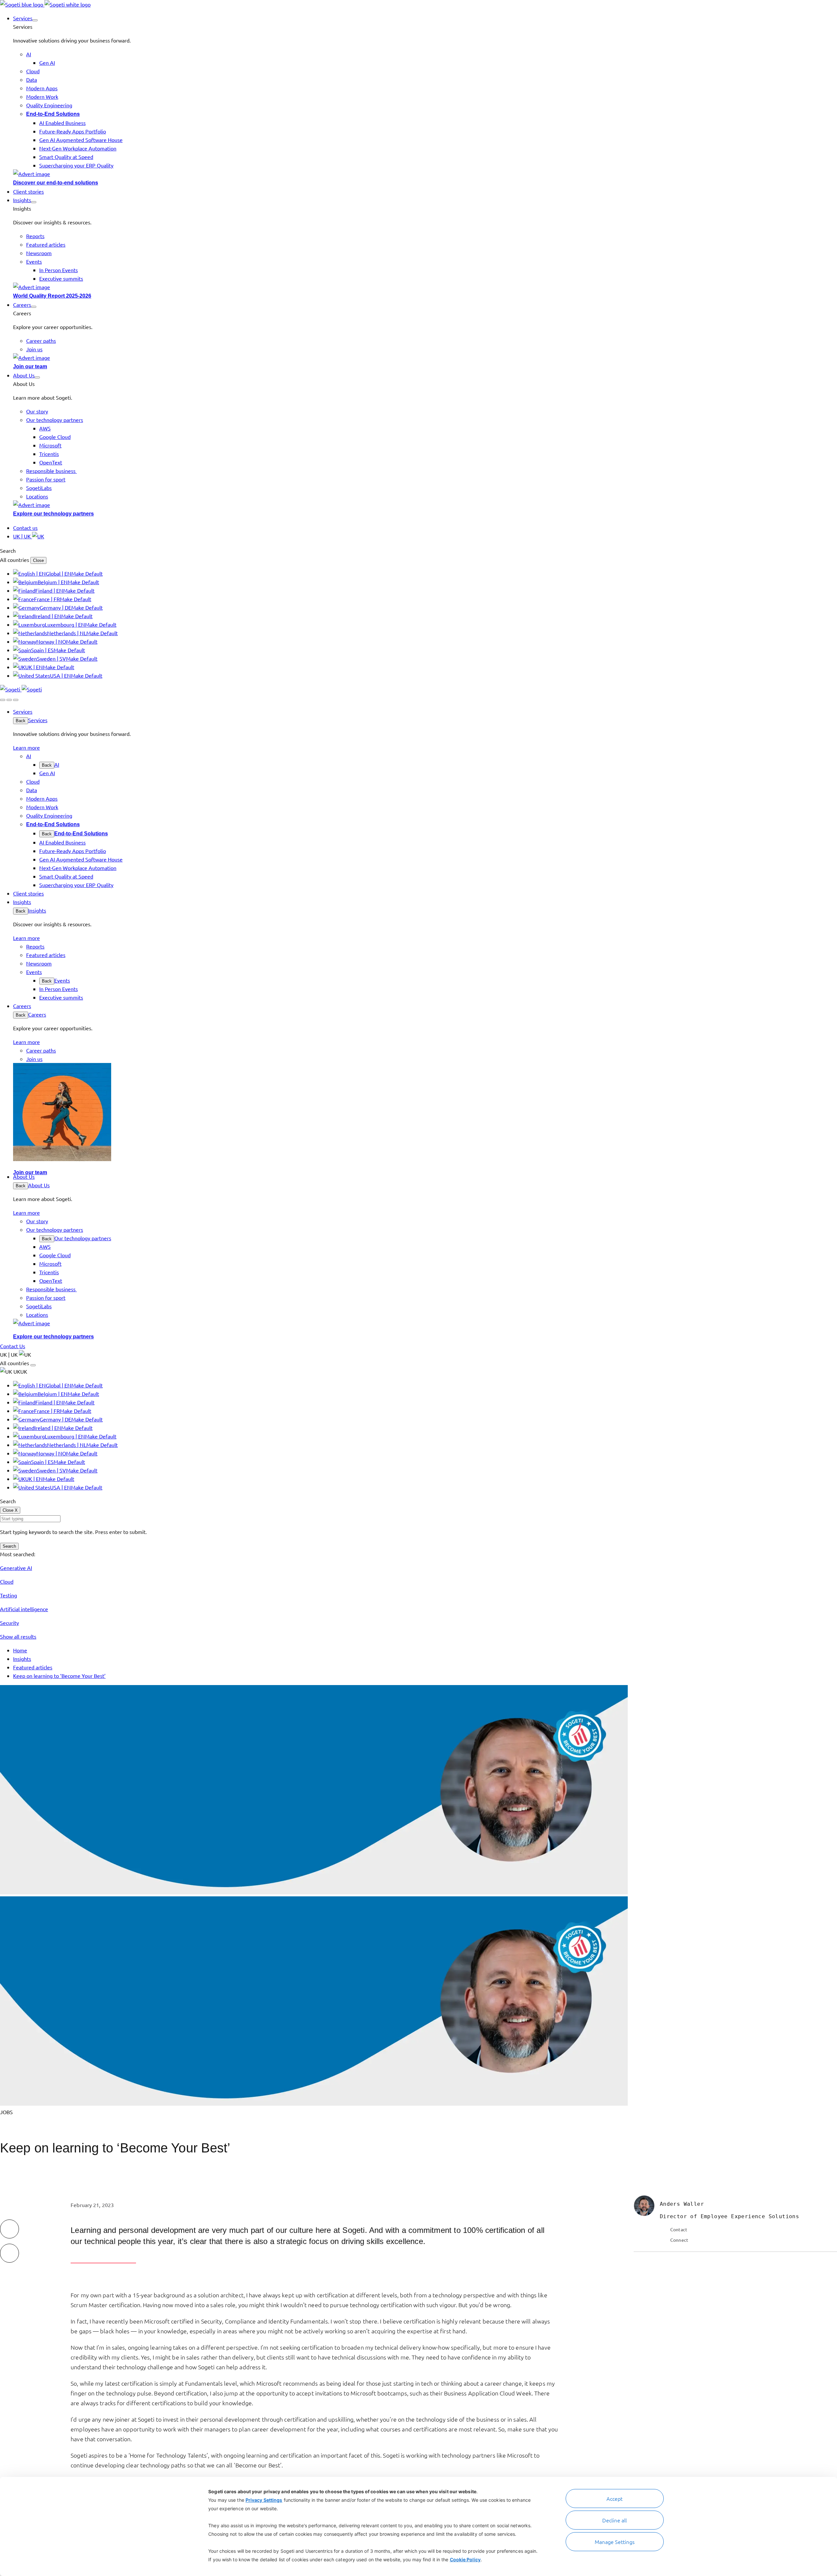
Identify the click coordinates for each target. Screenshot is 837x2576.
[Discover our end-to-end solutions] (425, 174)
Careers (37, 1014)
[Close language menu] (33, 1365)
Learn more (26, 747)
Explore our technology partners (53, 514)
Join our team (30, 366)
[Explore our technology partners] (425, 505)
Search (9, 1546)
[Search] (3, 700)
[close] (9, 700)
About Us (39, 1185)
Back (21, 721)
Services (38, 720)
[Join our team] (425, 357)
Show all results (18, 1636)
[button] (35, 20)
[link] (45, 4)
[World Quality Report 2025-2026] (425, 287)
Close (38, 560)
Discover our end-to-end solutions (56, 183)
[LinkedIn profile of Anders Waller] (664, 2240)
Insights (37, 910)
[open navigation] (16, 700)
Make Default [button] (87, 573)
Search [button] (8, 550)
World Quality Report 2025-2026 (52, 296)
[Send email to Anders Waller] (664, 2229)
